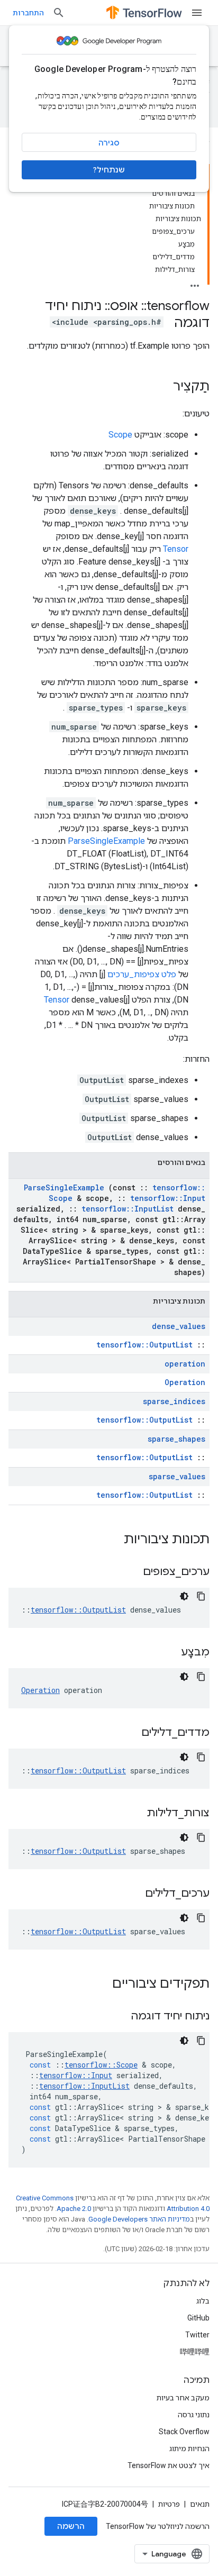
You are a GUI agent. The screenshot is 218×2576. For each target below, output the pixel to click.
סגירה (109, 143)
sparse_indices (174, 1401)
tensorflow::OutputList (144, 1345)
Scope (120, 435)
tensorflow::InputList (128, 1209)
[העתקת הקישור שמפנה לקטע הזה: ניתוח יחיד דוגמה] (117, 2017)
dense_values (179, 1326)
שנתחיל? (109, 170)
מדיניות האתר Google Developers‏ (139, 2219)
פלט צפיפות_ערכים (142, 974)
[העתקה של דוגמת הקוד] (201, 1596)
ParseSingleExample (106, 841)
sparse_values (177, 1476)
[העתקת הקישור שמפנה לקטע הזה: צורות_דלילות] (133, 1814)
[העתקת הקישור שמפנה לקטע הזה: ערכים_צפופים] (130, 1572)
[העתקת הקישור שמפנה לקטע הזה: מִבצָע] (168, 1653)
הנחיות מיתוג (189, 2448)
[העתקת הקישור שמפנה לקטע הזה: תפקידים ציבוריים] (98, 1985)
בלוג (203, 2301)
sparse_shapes (176, 1439)
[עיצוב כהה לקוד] (184, 1596)
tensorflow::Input (168, 1198)
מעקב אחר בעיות (183, 2398)
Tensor (176, 549)
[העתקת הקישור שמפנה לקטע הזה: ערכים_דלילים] (132, 1894)
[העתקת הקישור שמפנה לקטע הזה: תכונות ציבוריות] (110, 1540)
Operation (185, 1382)
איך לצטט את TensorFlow (169, 2465)
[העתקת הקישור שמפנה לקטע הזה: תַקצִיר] (162, 387)
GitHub (198, 2318)
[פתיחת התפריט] (197, 13)
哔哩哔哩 (195, 2352)
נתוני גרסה (194, 2415)
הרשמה (71, 2526)
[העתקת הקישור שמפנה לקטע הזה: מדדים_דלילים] (128, 1733)
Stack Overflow (184, 2432)
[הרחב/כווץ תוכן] (195, 283)
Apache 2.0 (74, 2209)
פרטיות (169, 2504)
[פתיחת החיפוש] (59, 13)
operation (185, 1364)
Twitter (197, 2335)
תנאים (200, 2504)
